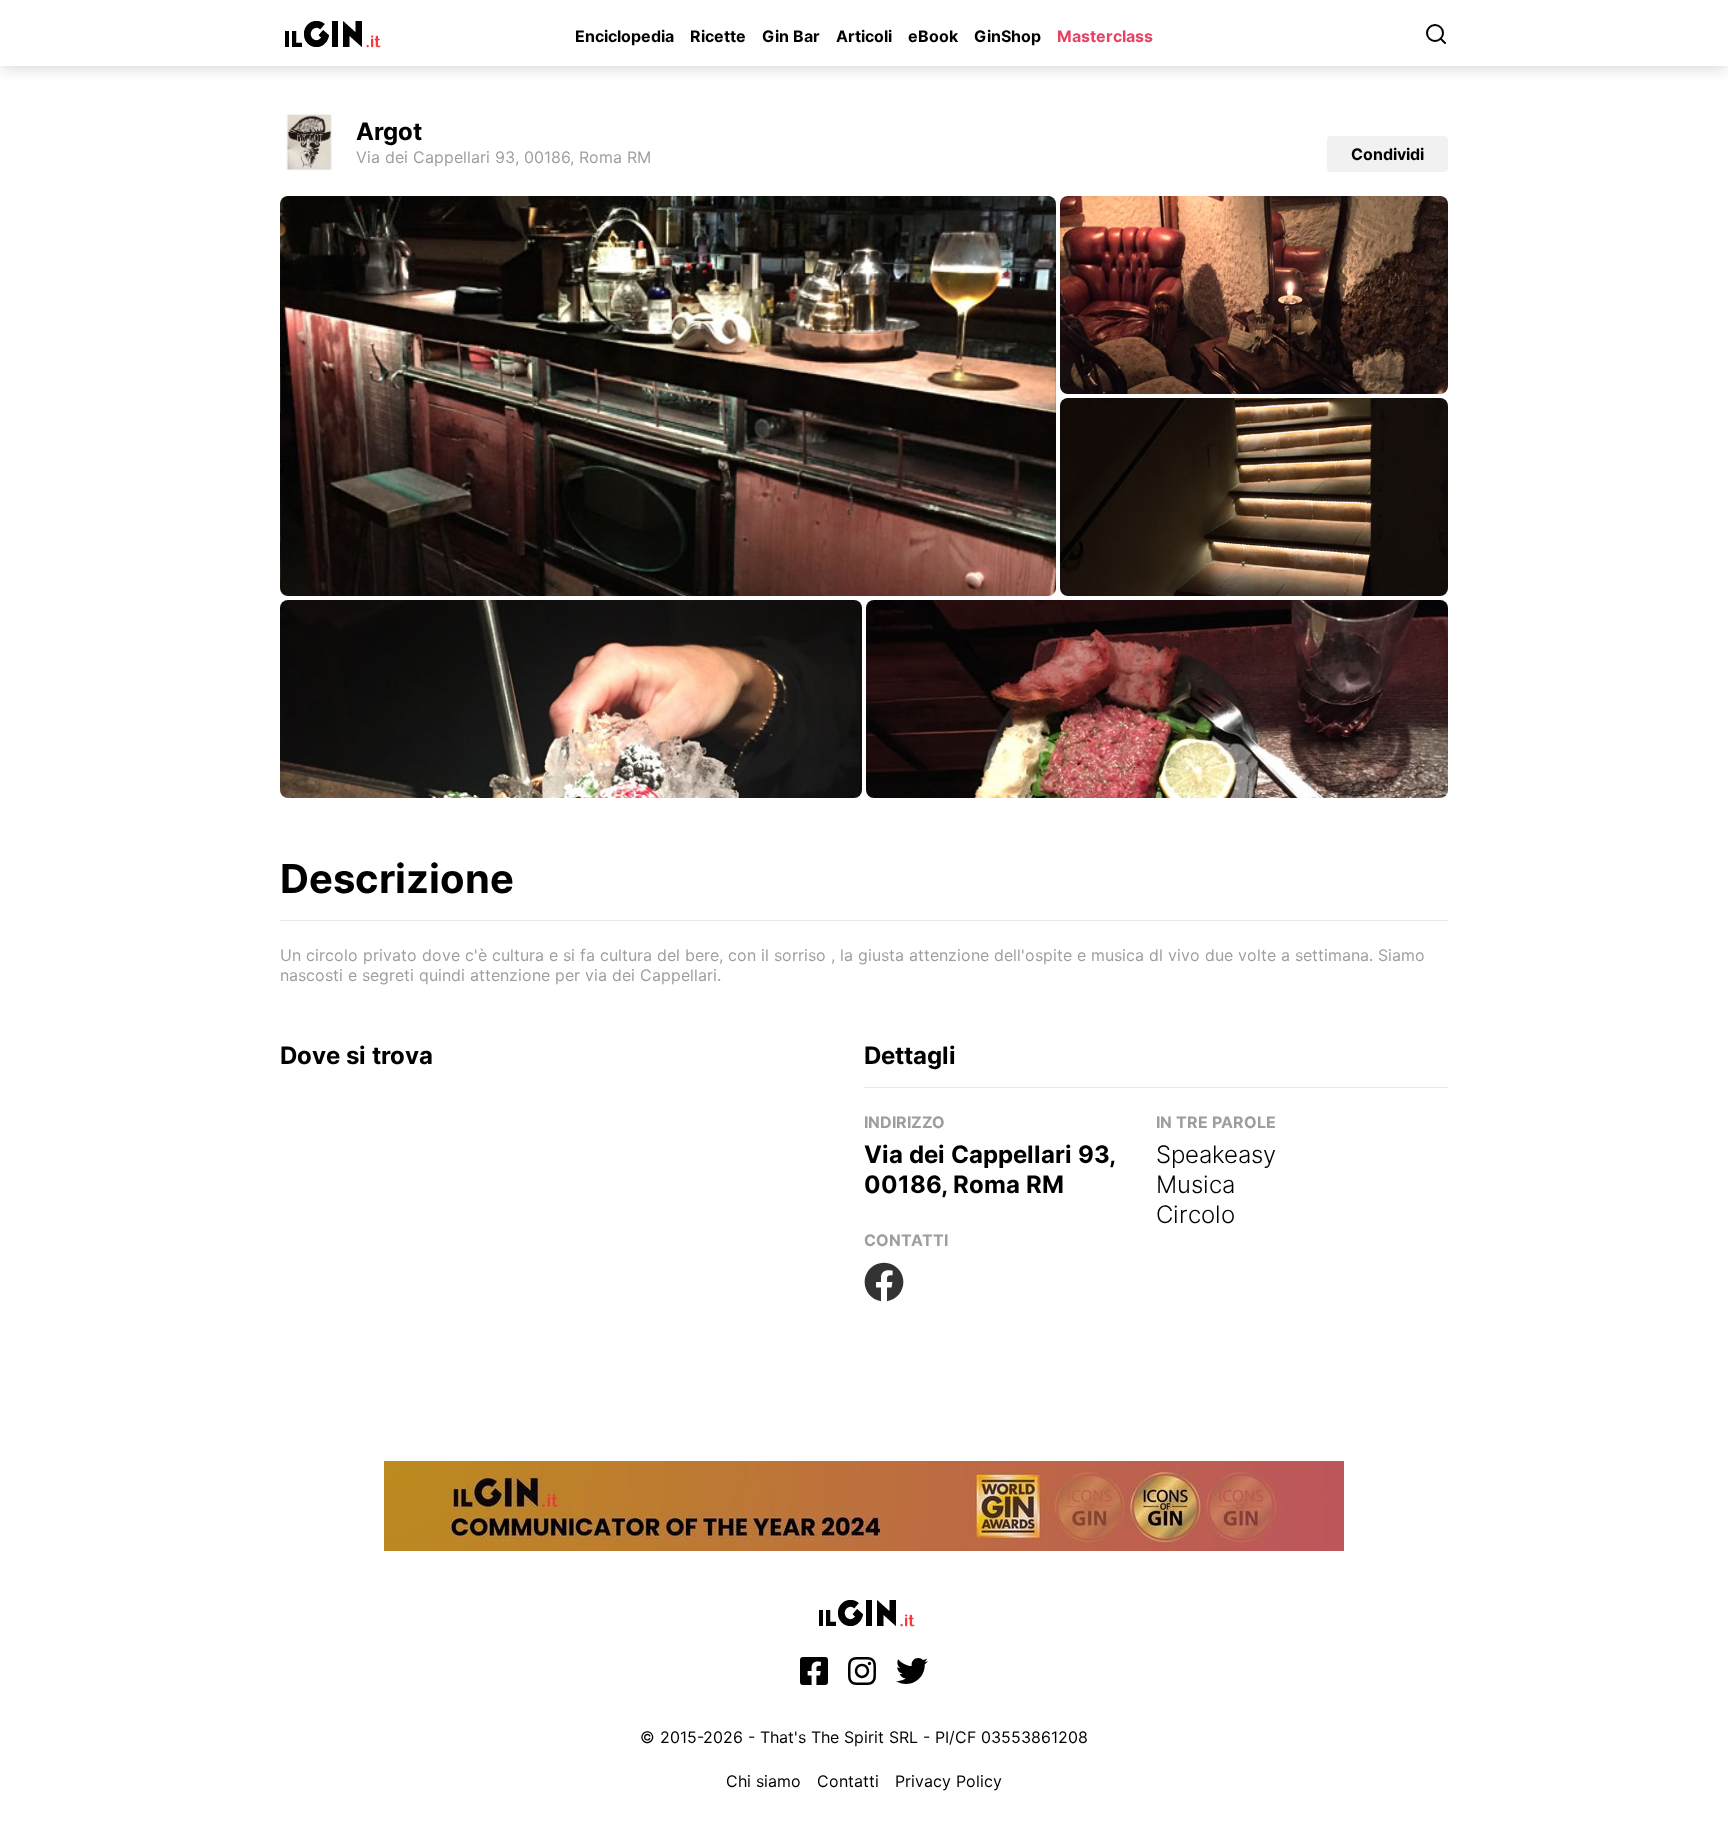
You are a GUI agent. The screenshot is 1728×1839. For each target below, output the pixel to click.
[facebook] (814, 1677)
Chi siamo (763, 1781)
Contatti (848, 1781)
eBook (933, 36)
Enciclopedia (624, 36)
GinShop (1007, 36)
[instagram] (862, 1677)
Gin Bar (791, 36)
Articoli (864, 36)
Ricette (718, 36)
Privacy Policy (948, 1781)
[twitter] (912, 1677)
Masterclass (1105, 36)
